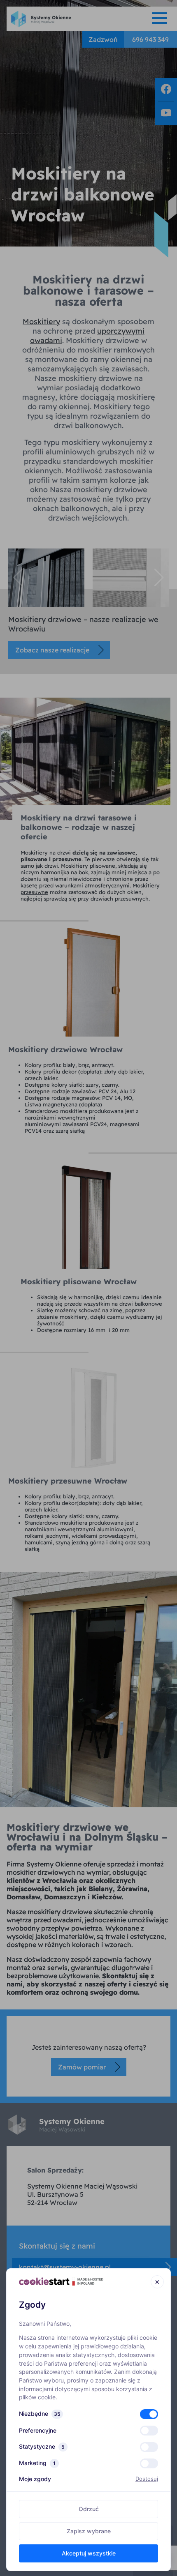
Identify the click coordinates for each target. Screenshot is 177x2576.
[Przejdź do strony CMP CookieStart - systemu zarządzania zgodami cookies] (61, 2281)
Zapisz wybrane (89, 2531)
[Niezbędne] (149, 2414)
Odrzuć (89, 2509)
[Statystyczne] (149, 2447)
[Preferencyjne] (149, 2431)
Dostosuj (147, 2479)
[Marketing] (149, 2463)
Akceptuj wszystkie (89, 2553)
